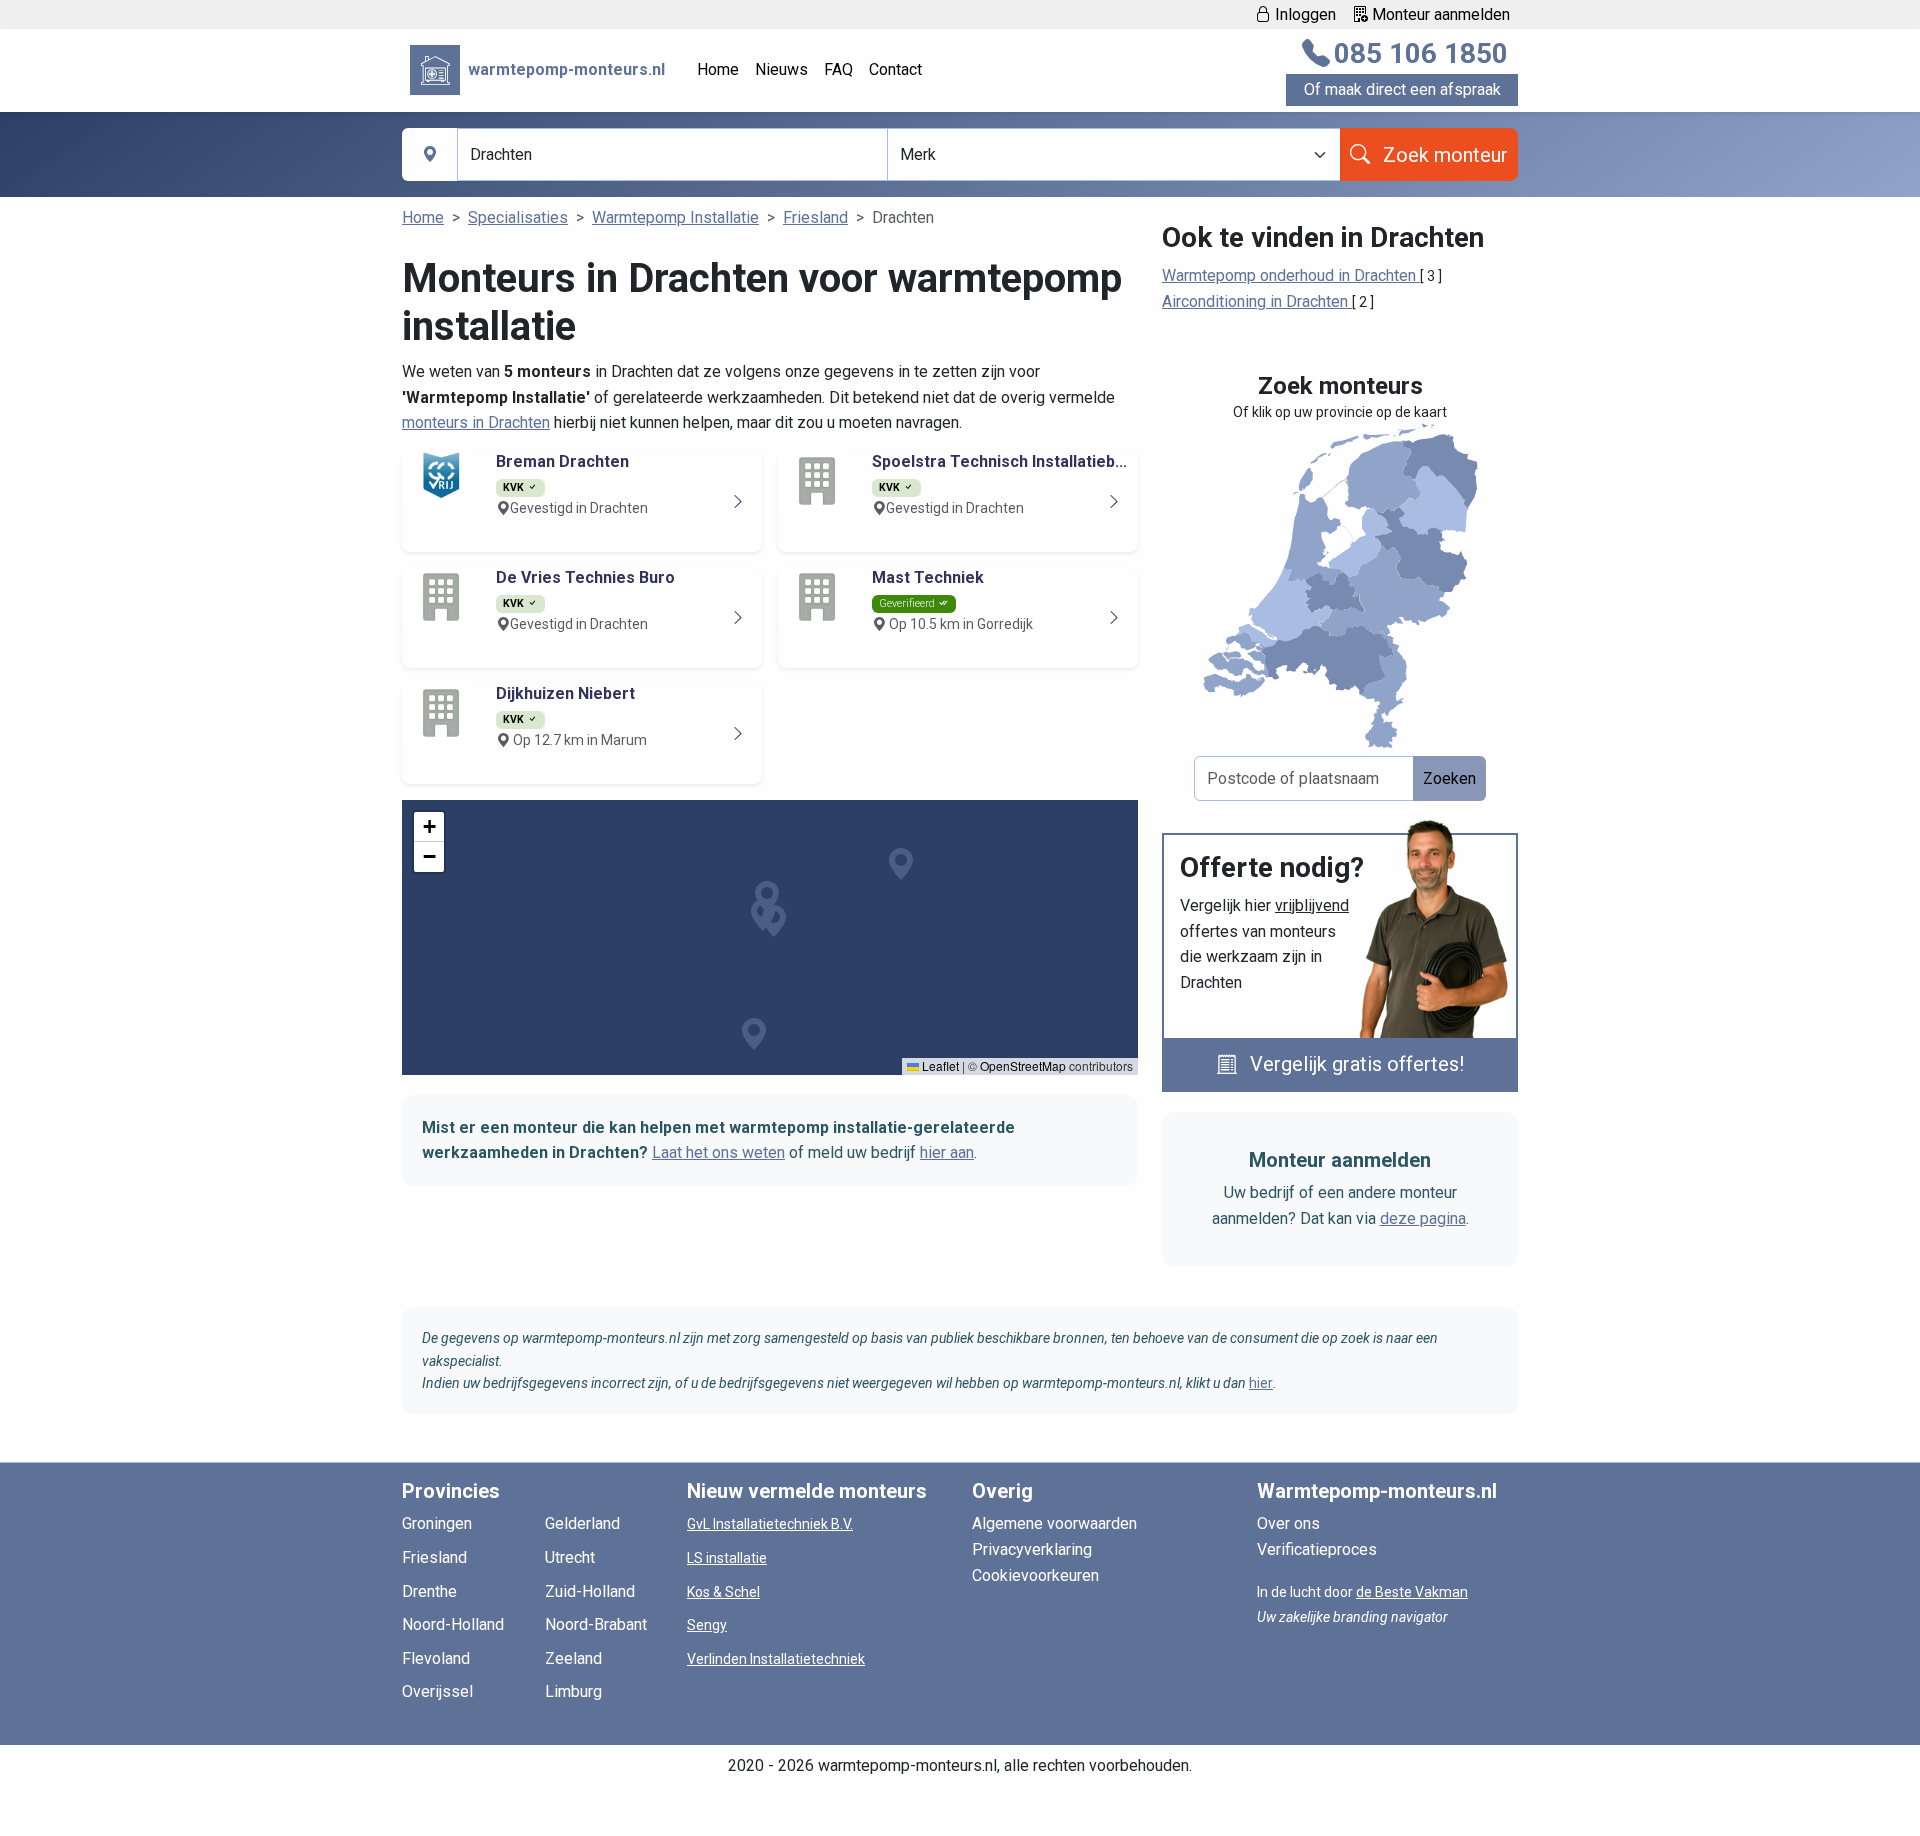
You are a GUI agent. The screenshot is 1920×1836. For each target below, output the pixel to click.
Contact (895, 69)
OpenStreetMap (1023, 1065)
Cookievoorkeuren (1035, 1575)
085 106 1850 (1421, 53)
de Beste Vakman (1412, 1592)
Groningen (437, 1523)
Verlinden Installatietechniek (776, 1659)
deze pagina (1423, 1218)
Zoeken (1449, 778)
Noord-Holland (453, 1624)
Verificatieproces (1317, 1549)
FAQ (838, 69)
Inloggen (1303, 14)
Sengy (707, 1625)
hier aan (947, 1152)
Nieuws (781, 69)
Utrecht (570, 1557)
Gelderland (582, 1523)
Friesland (815, 217)
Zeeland (573, 1658)
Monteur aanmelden (1439, 14)
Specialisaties (518, 217)
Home (718, 69)
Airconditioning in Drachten (1257, 301)
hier (1261, 1383)
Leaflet (939, 1065)
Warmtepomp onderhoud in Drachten (1291, 275)
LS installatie (727, 1558)
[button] (774, 921)
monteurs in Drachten (476, 422)
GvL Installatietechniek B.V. (770, 1524)
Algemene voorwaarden (1054, 1523)
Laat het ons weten (718, 1152)
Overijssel (437, 1691)
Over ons (1288, 1523)
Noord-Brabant (596, 1624)
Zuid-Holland (590, 1591)
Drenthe (429, 1591)
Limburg (573, 1691)
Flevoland (436, 1658)
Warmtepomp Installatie (675, 217)
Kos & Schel (723, 1592)
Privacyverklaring (1032, 1549)
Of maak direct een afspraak (1402, 89)
